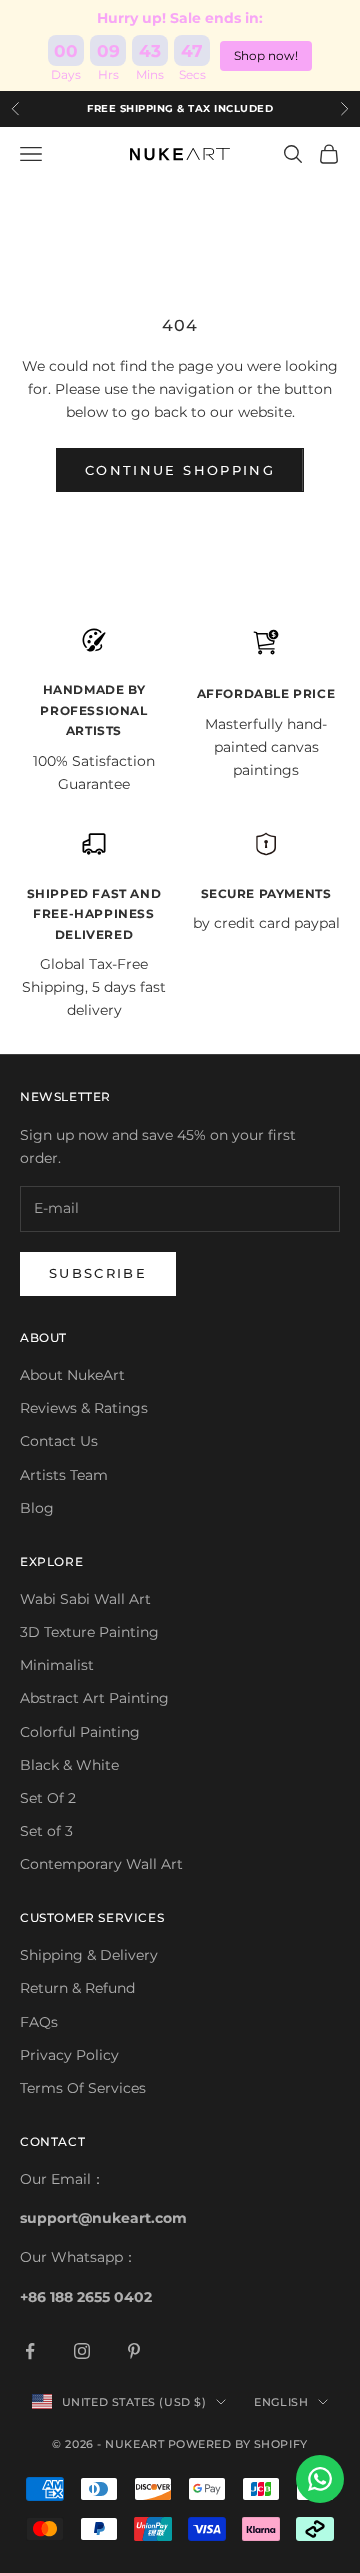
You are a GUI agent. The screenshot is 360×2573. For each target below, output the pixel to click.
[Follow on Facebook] (30, 2351)
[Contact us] (320, 2479)
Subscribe (98, 1273)
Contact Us (59, 1441)
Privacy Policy (69, 2055)
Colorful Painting (80, 1732)
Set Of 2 (48, 1798)
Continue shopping (180, 470)
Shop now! (266, 55)
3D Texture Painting (89, 1632)
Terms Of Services (83, 2088)
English (281, 2402)
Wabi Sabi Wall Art (85, 1599)
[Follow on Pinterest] (134, 2351)
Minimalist (57, 1665)
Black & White (69, 1765)
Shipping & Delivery (89, 1955)
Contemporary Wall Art (101, 1864)
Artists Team (64, 1475)
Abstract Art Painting (94, 1698)
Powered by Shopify (238, 2444)
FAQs (39, 2022)
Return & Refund (77, 1988)
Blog (37, 1508)
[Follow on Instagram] (82, 2351)
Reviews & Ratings (84, 1408)
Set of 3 (46, 1831)
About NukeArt (72, 1375)
